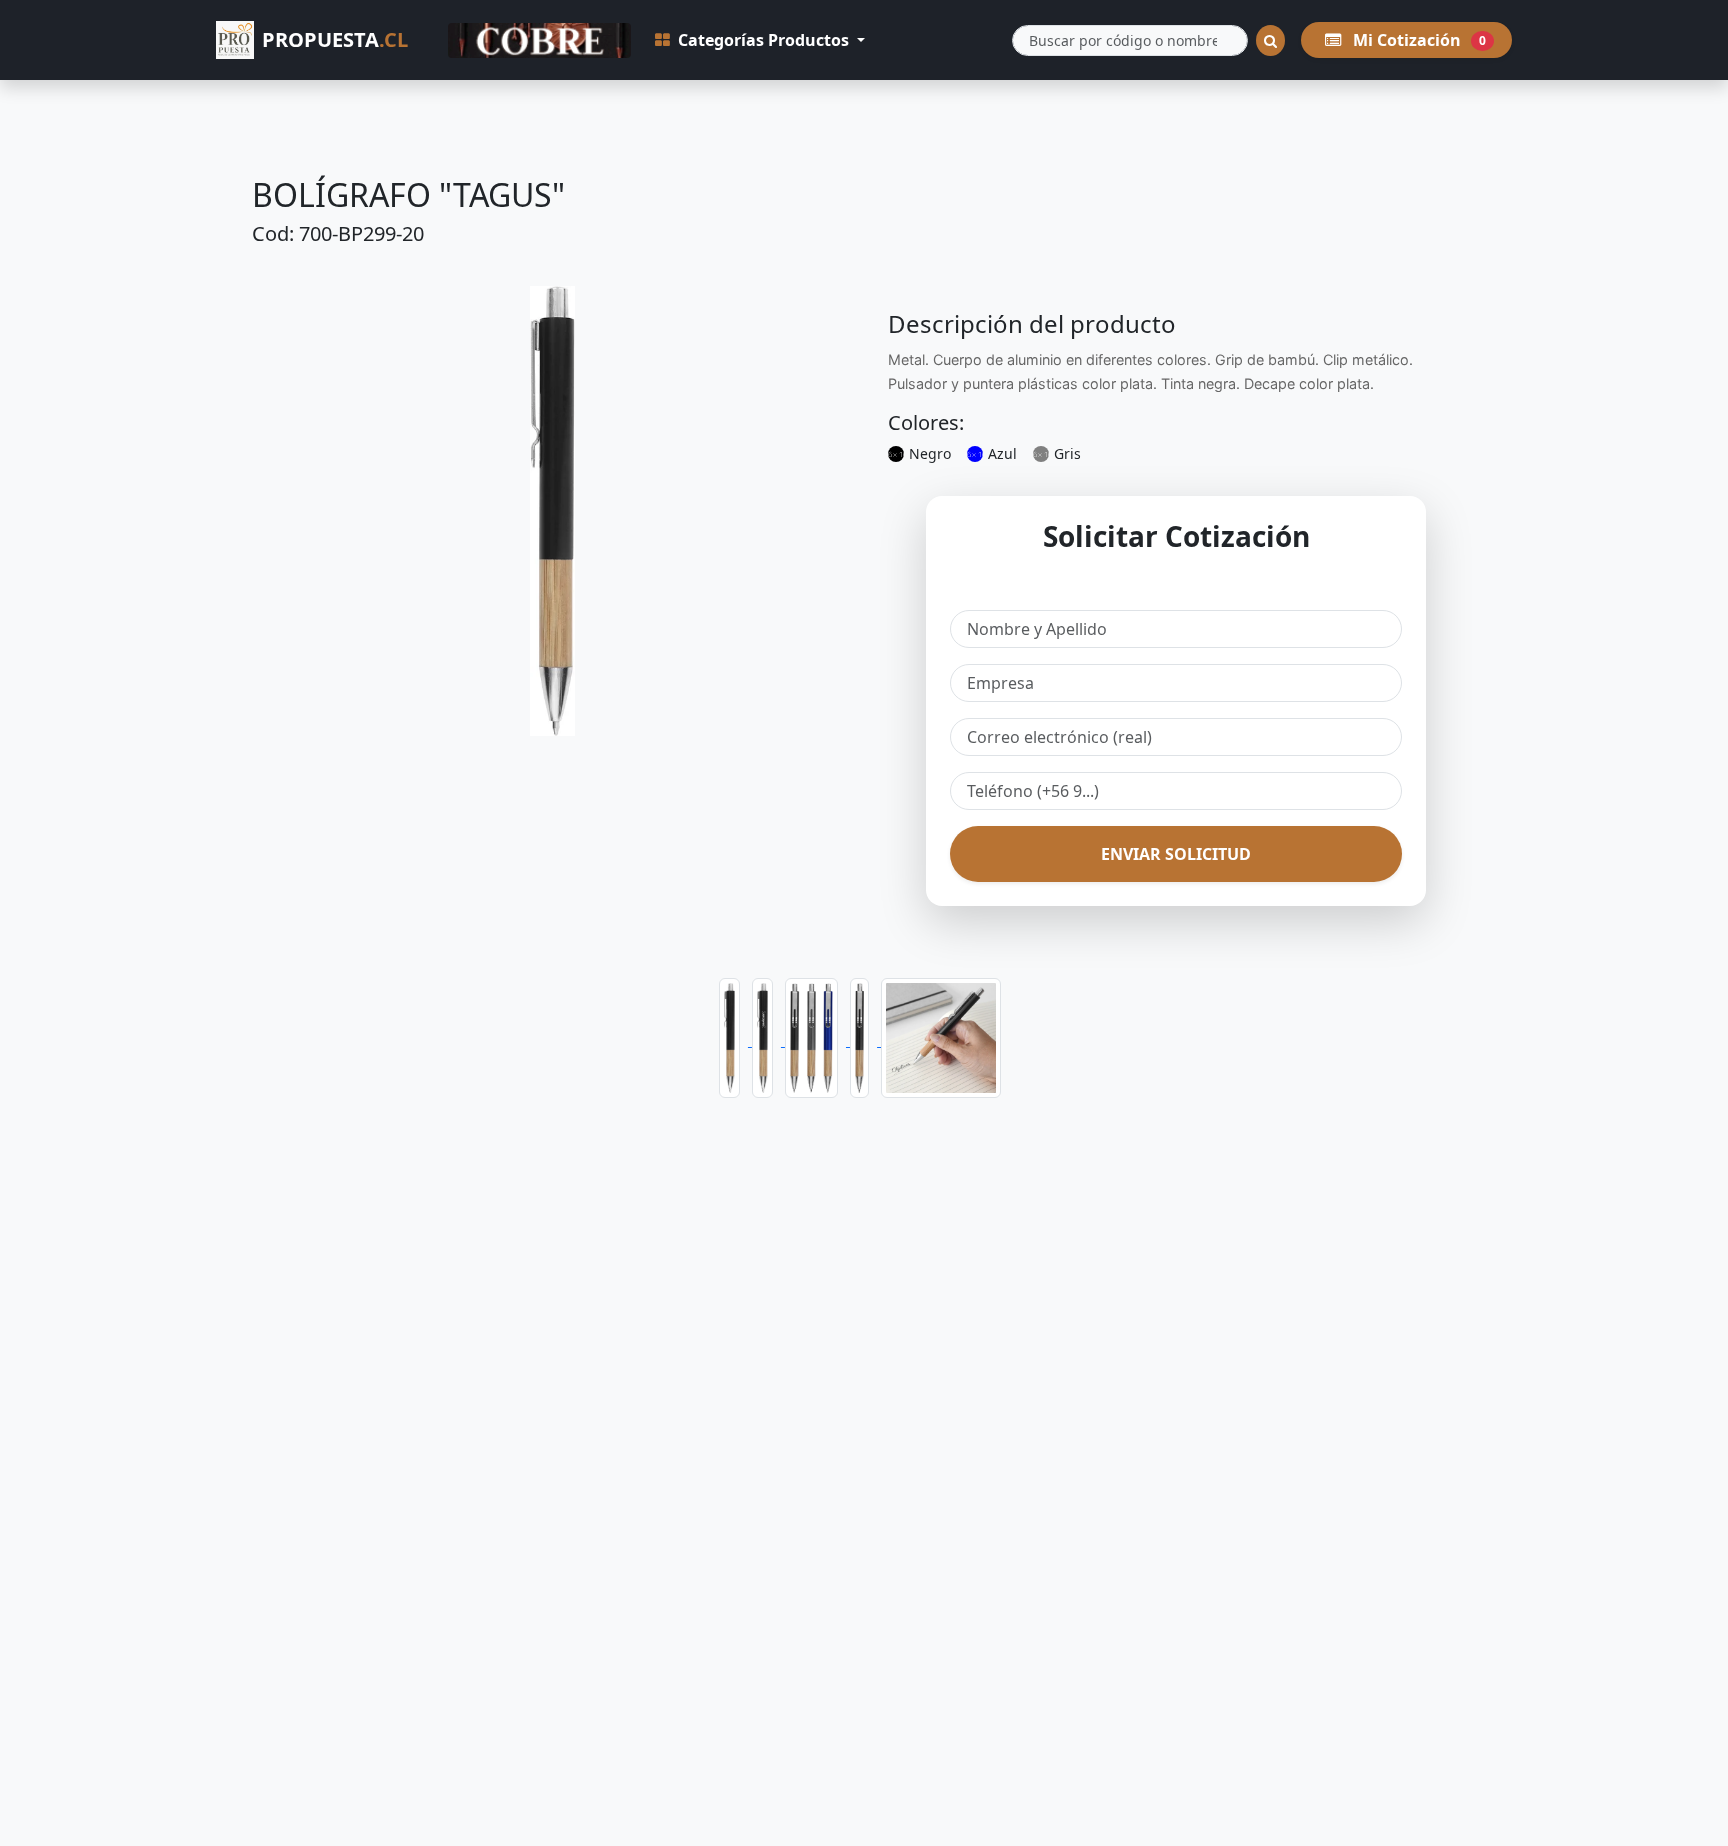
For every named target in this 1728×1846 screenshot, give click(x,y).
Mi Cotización (1417, 40)
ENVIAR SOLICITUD (1176, 854)
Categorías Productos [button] (763, 40)
